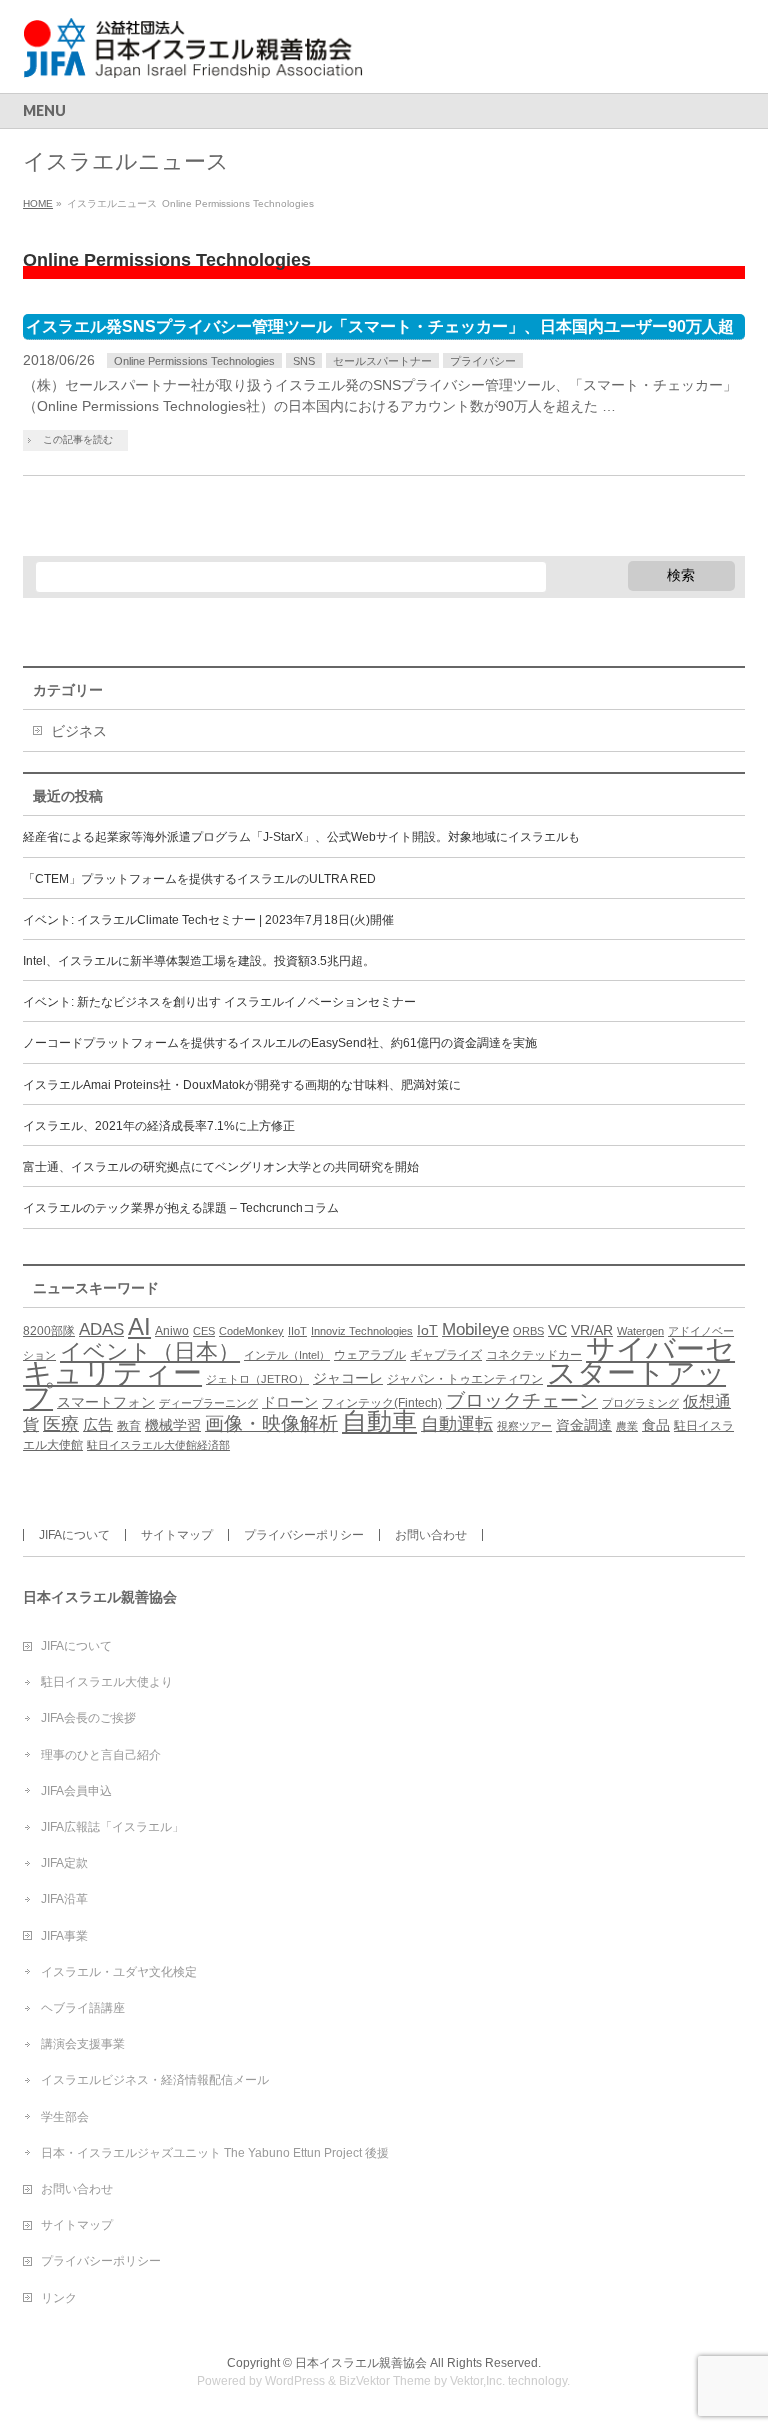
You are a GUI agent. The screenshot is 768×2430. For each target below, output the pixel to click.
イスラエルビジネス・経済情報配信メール (155, 2080)
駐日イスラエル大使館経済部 (158, 1445)
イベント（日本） (150, 1351)
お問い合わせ (431, 1535)
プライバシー (483, 361)
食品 (656, 1425)
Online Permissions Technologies (194, 361)
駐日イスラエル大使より (107, 1682)
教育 (129, 1426)
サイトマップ (177, 1535)
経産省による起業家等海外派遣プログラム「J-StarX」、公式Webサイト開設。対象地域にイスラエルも (301, 837)
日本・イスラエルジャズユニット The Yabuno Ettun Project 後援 (215, 2153)
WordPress (295, 2381)
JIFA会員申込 (76, 1791)
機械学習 (173, 1425)
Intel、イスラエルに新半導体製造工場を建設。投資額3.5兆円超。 (199, 961)
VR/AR (592, 1330)
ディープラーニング (208, 1403)
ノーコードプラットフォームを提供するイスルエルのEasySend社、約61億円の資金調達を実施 (280, 1043)
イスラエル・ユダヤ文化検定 (119, 1972)
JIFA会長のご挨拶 (88, 1718)
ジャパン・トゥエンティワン (465, 1379)
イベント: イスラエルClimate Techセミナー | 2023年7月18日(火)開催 (208, 920)
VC (557, 1330)
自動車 (379, 1421)
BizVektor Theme (385, 2381)
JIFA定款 (64, 1863)
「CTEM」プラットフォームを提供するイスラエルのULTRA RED (199, 879)
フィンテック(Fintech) (382, 1403)
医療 (61, 1424)
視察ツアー (524, 1426)
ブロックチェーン (522, 1400)
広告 (98, 1424)
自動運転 (457, 1424)
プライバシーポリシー (304, 1535)
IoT (427, 1330)
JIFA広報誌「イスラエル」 (112, 1827)
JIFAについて (74, 1535)
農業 (627, 1426)
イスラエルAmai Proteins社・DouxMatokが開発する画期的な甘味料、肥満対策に (242, 1085)
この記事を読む (78, 439)
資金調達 (584, 1425)
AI (139, 1326)
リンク (59, 2298)
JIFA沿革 (64, 1899)
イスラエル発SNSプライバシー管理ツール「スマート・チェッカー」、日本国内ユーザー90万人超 (380, 326)
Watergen (640, 1331)
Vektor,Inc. (477, 2381)
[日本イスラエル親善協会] (194, 55)
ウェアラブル (370, 1355)
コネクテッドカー (534, 1355)
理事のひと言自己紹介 (101, 1755)
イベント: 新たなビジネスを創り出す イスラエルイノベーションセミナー (219, 1002)
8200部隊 (49, 1331)
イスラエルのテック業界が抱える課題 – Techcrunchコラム (181, 1208)
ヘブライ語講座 (83, 2008)
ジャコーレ (348, 1378)
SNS (304, 361)
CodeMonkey (251, 1331)
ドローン (290, 1402)
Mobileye (475, 1329)
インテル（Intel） (287, 1355)
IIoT (297, 1331)
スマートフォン (106, 1402)
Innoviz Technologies (362, 1331)
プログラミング (640, 1403)
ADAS (101, 1329)
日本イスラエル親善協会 (361, 2363)
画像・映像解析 (271, 1423)
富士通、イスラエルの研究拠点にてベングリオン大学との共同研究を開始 (221, 1167)
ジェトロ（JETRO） (257, 1379)
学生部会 (65, 2117)
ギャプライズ (446, 1355)
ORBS (528, 1331)
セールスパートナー (382, 361)
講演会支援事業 (83, 2044)
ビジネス (79, 731)
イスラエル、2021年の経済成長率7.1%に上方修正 (159, 1126)
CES (204, 1331)
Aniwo (172, 1331)
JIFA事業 (64, 1936)
